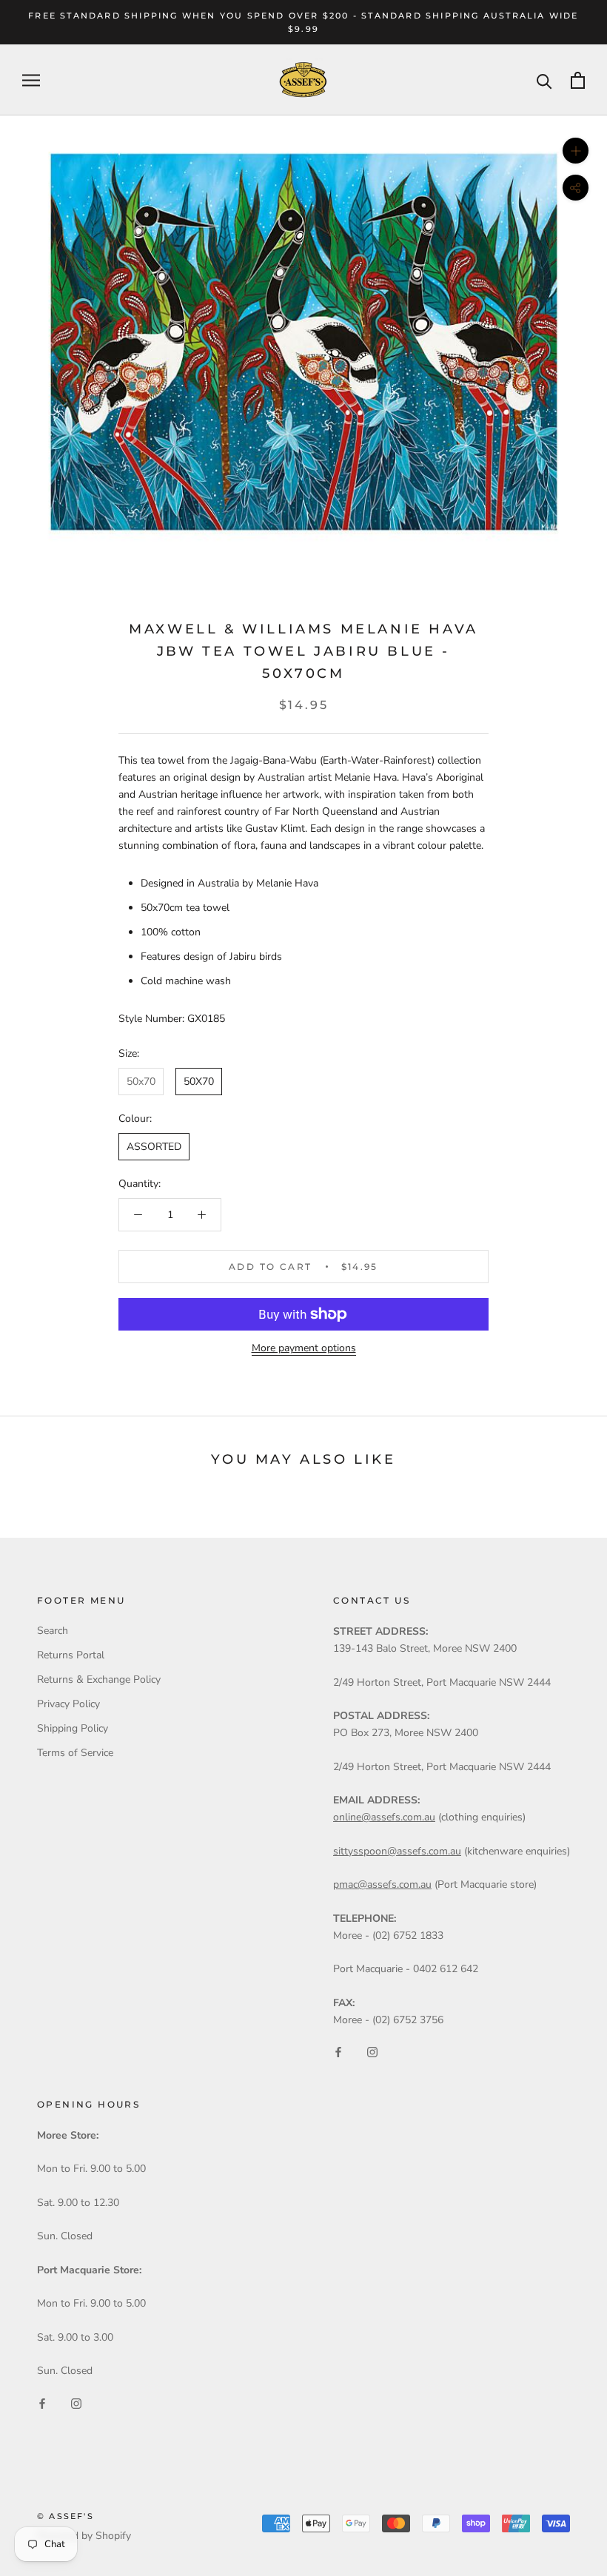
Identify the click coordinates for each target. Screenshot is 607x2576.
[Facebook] (338, 2052)
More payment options (304, 1348)
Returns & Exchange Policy (99, 1679)
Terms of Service (75, 1753)
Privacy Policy (68, 1704)
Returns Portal (71, 1655)
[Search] (544, 80)
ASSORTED (154, 1147)
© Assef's (66, 2516)
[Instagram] (372, 2052)
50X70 (199, 1082)
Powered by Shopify (84, 2536)
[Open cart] (578, 80)
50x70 (141, 1082)
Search (53, 1631)
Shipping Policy (73, 1728)
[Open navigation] (31, 80)
